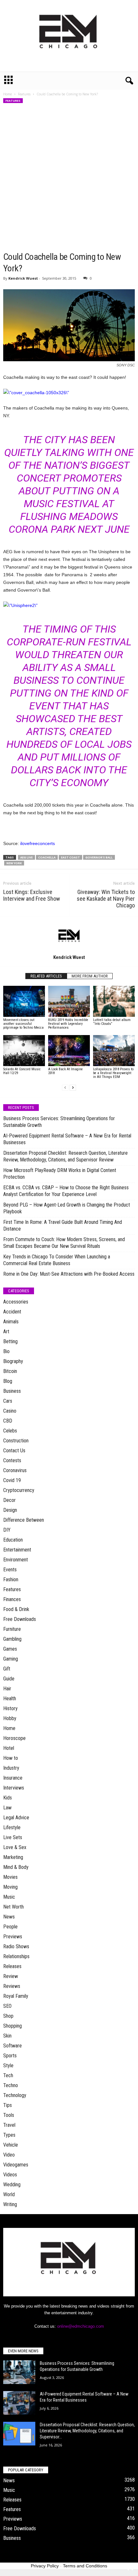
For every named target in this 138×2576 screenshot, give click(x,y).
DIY (7, 1530)
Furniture (12, 1629)
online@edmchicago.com (81, 2326)
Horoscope (14, 1738)
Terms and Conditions (85, 2566)
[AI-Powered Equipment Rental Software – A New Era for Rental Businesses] (19, 2403)
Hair (7, 1689)
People (10, 1927)
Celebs (10, 1431)
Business (12, 1391)
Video (9, 2155)
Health (10, 1699)
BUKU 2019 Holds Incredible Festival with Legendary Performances (68, 1024)
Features (24, 94)
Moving (10, 1887)
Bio (6, 1351)
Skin (7, 2036)
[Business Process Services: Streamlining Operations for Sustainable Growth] (19, 2372)
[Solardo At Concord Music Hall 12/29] (24, 1051)
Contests (12, 1460)
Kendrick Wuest (23, 278)
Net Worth (13, 1907)
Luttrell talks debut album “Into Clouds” (112, 1022)
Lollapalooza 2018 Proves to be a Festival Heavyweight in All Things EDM (113, 1073)
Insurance (13, 1778)
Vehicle (11, 2145)
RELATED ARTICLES (46, 976)
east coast (70, 857)
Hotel (9, 1748)
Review (11, 1976)
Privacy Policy (45, 2566)
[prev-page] (65, 1088)
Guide (9, 1679)
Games (10, 1649)
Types (9, 2135)
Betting (10, 1341)
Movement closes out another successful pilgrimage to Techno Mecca (23, 1024)
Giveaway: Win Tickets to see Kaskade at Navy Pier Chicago (106, 899)
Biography (13, 1361)
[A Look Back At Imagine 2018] (69, 1051)
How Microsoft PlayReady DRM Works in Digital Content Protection (60, 1174)
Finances (12, 1599)
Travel (9, 2125)
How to (11, 1758)
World (9, 2194)
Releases (12, 1966)
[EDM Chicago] (69, 36)
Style (8, 2066)
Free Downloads (20, 1619)
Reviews (12, 1986)
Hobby (10, 1718)
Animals (11, 1322)
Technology (15, 2095)
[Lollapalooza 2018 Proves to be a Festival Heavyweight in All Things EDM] (114, 1051)
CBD (8, 1421)
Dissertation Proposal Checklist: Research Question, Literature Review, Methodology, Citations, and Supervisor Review (65, 1156)
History (10, 1708)
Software (13, 2046)
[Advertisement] (69, 179)
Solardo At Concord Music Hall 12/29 (22, 1071)
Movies (10, 1877)
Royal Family (16, 1996)
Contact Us (14, 1451)
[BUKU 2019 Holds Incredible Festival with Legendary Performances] (69, 1001)
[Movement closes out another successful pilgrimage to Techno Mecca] (24, 1001)
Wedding (12, 2185)
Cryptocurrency (19, 1490)
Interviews (14, 1788)
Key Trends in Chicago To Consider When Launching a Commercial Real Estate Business (57, 1260)
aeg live (26, 857)
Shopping (13, 2026)
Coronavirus (15, 1470)
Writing (10, 2204)
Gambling (12, 1639)
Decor (9, 1500)
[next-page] (73, 1088)
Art (6, 1332)
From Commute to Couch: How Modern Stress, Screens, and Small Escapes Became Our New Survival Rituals (64, 1243)
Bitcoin (10, 1371)
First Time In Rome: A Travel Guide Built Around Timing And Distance (63, 1225)
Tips (8, 2105)
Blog (8, 1381)
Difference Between (24, 1520)
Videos (10, 2175)
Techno (11, 2085)
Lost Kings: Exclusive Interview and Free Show (32, 895)
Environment (16, 1560)
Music (9, 1897)
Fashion (11, 1579)
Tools (9, 2115)
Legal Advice (16, 1818)
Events (10, 1570)
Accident (12, 1312)
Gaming (11, 1659)
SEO (7, 2006)
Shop (8, 2016)
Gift (7, 1669)
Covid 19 (12, 1480)
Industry (11, 1768)
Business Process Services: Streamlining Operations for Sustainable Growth (59, 1122)
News (9, 1917)
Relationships (16, 1956)
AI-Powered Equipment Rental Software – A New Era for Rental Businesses (67, 1139)
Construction (16, 1441)
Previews (13, 1937)
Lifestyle (12, 1827)
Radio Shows (16, 1946)
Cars (8, 1401)
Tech (8, 2075)
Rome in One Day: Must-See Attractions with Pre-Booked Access (69, 1274)
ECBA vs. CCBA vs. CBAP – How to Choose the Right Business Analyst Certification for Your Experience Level (66, 1191)
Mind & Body (16, 1867)
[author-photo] (69, 935)
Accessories (16, 1302)
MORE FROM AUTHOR (90, 976)
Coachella (47, 857)
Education (13, 1540)
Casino (10, 1411)
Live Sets (13, 1837)
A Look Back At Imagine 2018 (65, 1071)
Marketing (13, 1857)
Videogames (16, 2165)
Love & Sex (15, 1847)
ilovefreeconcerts (37, 843)
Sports (10, 2056)
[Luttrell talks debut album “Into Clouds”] (114, 1001)
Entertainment (17, 1550)
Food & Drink (16, 1609)
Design (10, 1510)
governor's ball (99, 857)
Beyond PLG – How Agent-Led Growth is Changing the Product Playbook (67, 1208)
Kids (8, 1798)
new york (14, 863)
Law (7, 1808)
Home (8, 94)
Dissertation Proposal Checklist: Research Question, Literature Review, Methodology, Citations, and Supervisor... (87, 2431)
